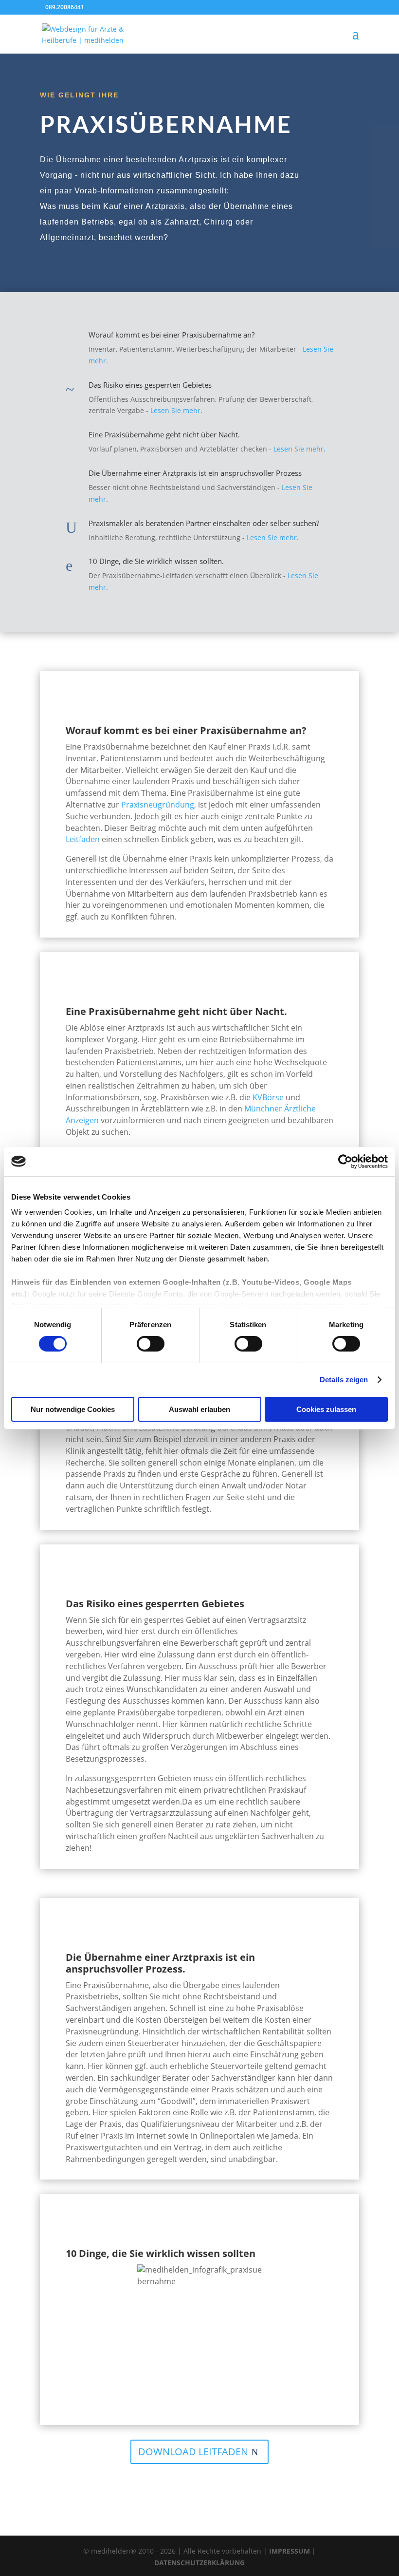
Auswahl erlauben (199, 1409)
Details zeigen (344, 1380)
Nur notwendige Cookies (73, 1409)
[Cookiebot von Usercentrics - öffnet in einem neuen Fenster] (345, 1161)
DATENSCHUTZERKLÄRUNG (199, 2563)
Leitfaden (84, 839)
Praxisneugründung (158, 805)
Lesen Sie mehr (175, 410)
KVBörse (269, 1097)
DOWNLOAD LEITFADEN (193, 2452)
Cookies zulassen (326, 1409)
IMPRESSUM (290, 2551)
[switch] (151, 1344)
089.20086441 (65, 7)
